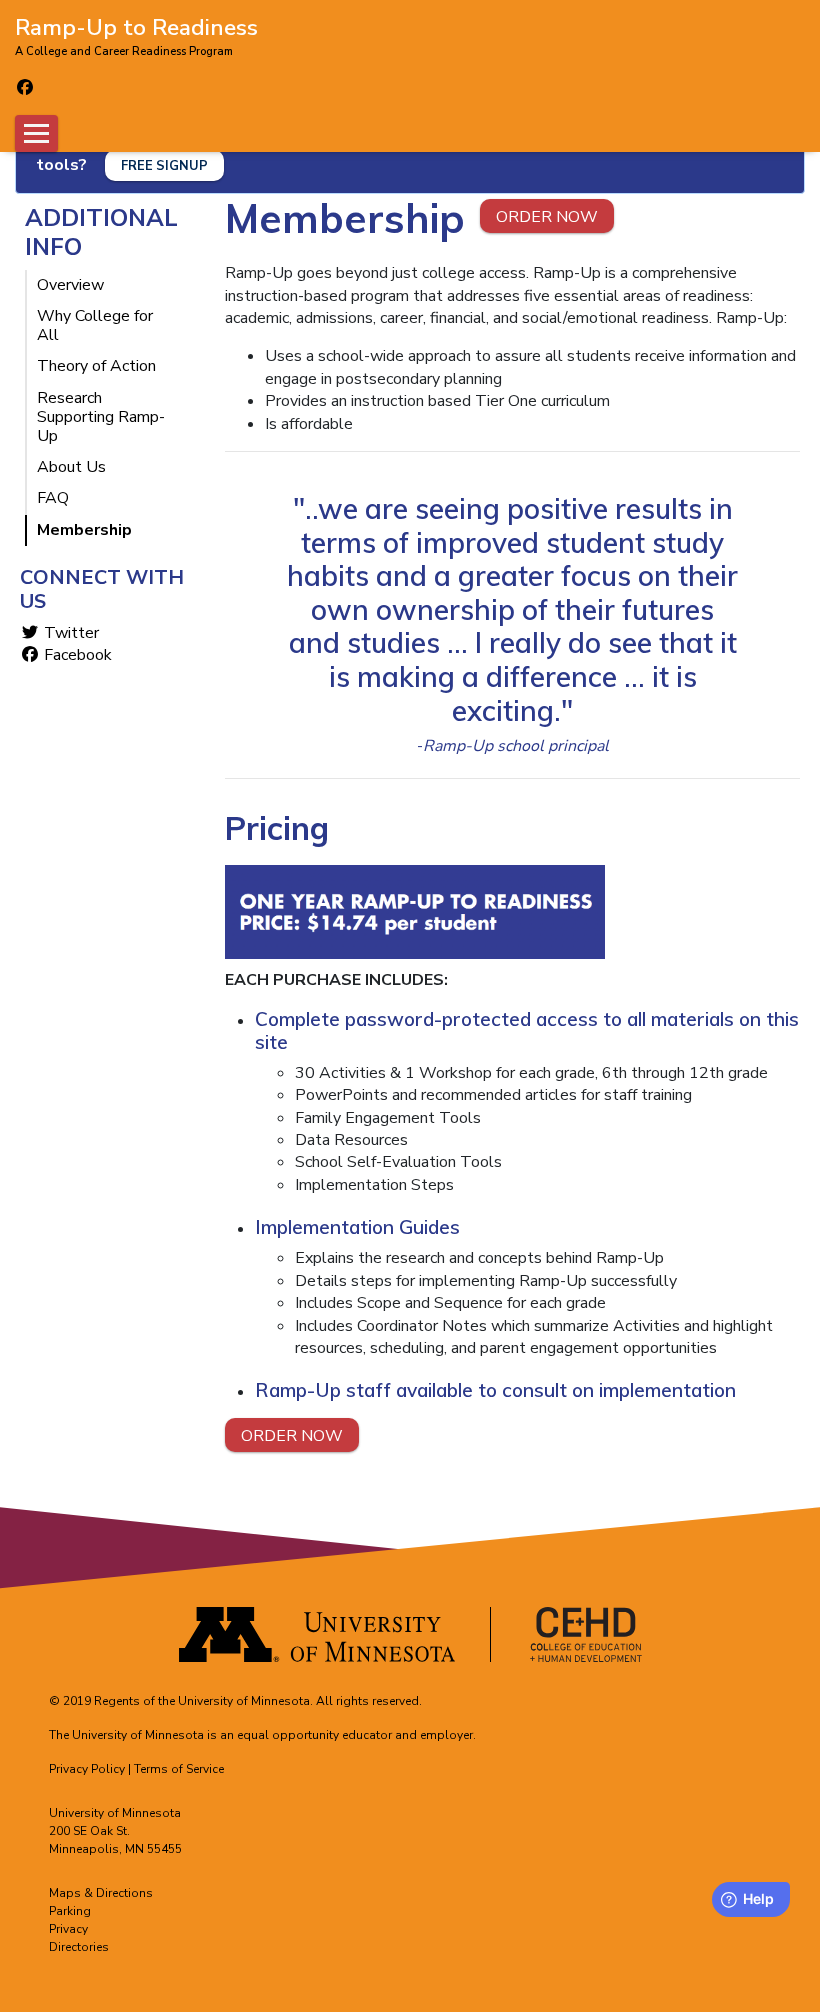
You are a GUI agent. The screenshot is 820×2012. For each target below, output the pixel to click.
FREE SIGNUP (164, 166)
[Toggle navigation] (36, 133)
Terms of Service (179, 1769)
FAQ (53, 498)
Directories (79, 1947)
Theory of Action (96, 366)
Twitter (69, 633)
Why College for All (95, 326)
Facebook (76, 655)
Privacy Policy (87, 1769)
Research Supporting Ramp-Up (101, 418)
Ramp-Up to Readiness (136, 26)
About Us (71, 467)
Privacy (68, 1929)
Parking (70, 1911)
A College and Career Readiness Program (124, 51)
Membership (84, 530)
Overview (70, 285)
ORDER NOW (547, 217)
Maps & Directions (101, 1893)
